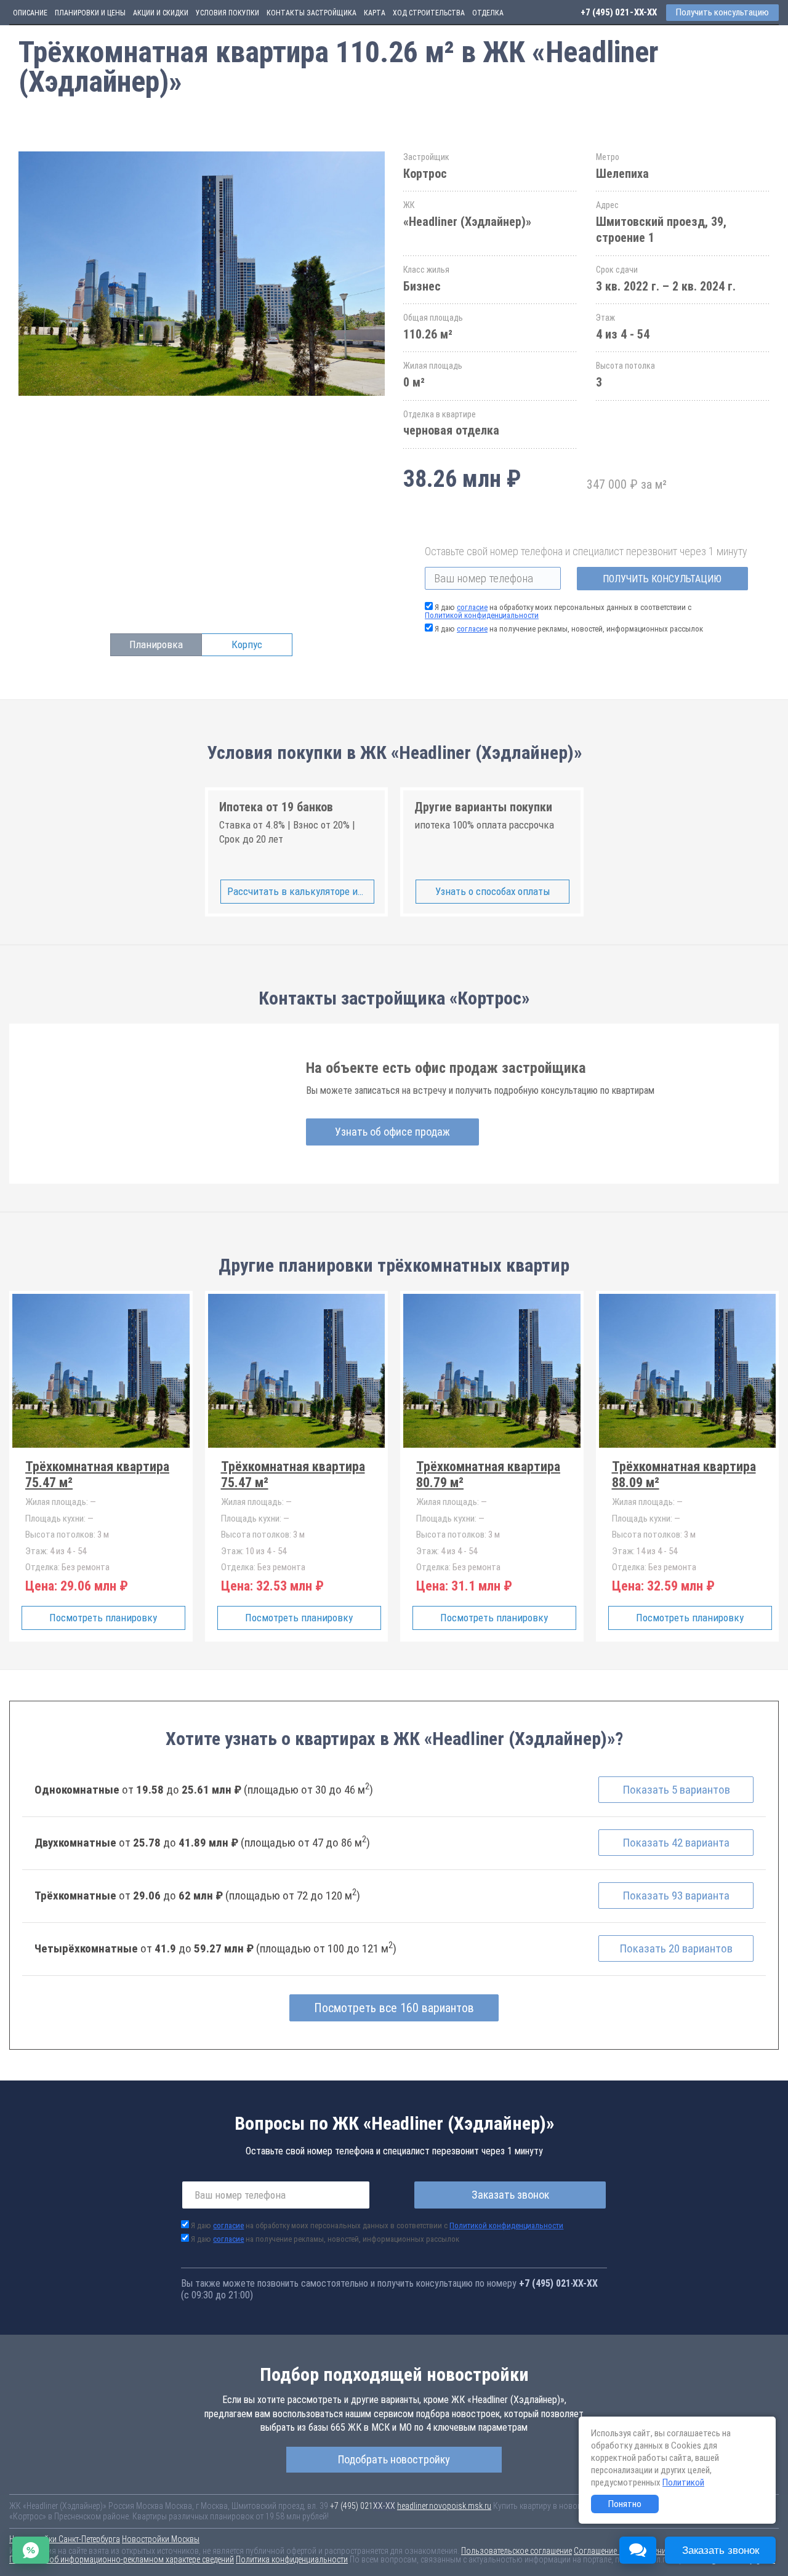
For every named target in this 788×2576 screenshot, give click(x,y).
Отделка (488, 13)
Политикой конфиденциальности (482, 615)
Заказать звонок (510, 2195)
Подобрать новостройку (394, 2459)
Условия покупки (227, 13)
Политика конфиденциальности (292, 2559)
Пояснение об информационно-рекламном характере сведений (122, 2559)
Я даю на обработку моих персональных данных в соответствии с (558, 611)
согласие (472, 607)
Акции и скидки (161, 13)
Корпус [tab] (247, 644)
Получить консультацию (662, 579)
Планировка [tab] (156, 644)
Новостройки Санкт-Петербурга (65, 2539)
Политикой (683, 2482)
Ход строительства (429, 13)
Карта (375, 13)
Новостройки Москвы (161, 2539)
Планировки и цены (90, 13)
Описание (30, 13)
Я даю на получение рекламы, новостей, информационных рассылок (569, 629)
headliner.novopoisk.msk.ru (444, 2506)
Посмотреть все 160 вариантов (394, 2008)
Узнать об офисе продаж (392, 1132)
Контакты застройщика (312, 13)
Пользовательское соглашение (517, 2551)
